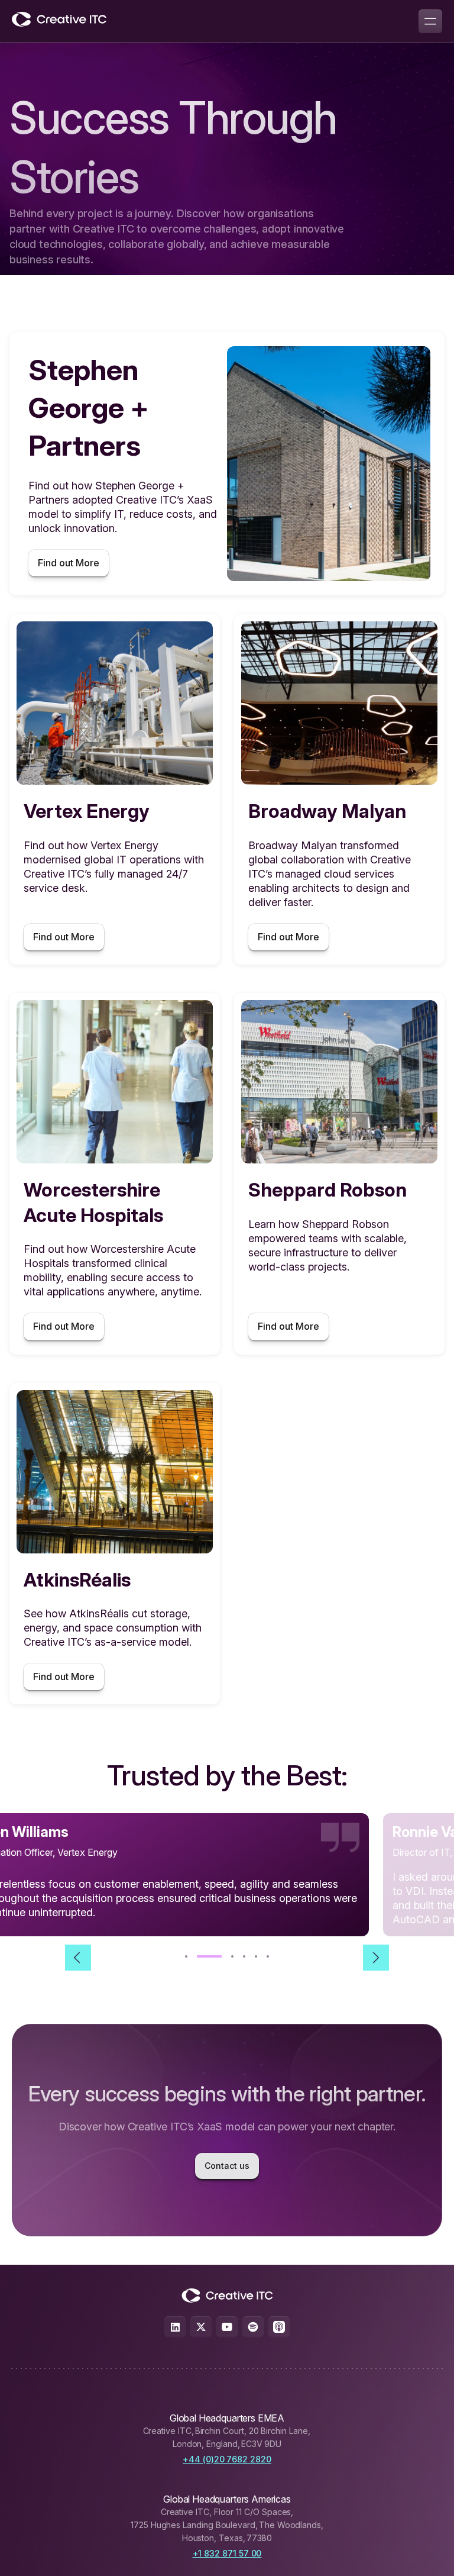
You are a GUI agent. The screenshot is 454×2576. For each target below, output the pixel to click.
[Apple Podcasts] (279, 2327)
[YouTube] (227, 2327)
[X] (201, 2327)
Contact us (227, 2166)
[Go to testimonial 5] (256, 1956)
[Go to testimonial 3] (221, 1956)
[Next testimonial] (376, 1958)
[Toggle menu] (430, 21)
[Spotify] (253, 2327)
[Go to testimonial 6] (268, 1956)
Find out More (69, 563)
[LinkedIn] (175, 2327)
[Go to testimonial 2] (198, 1956)
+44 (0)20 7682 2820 (227, 2459)
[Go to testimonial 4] (244, 1956)
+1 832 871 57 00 (227, 2553)
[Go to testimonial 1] (186, 1956)
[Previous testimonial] (78, 1958)
